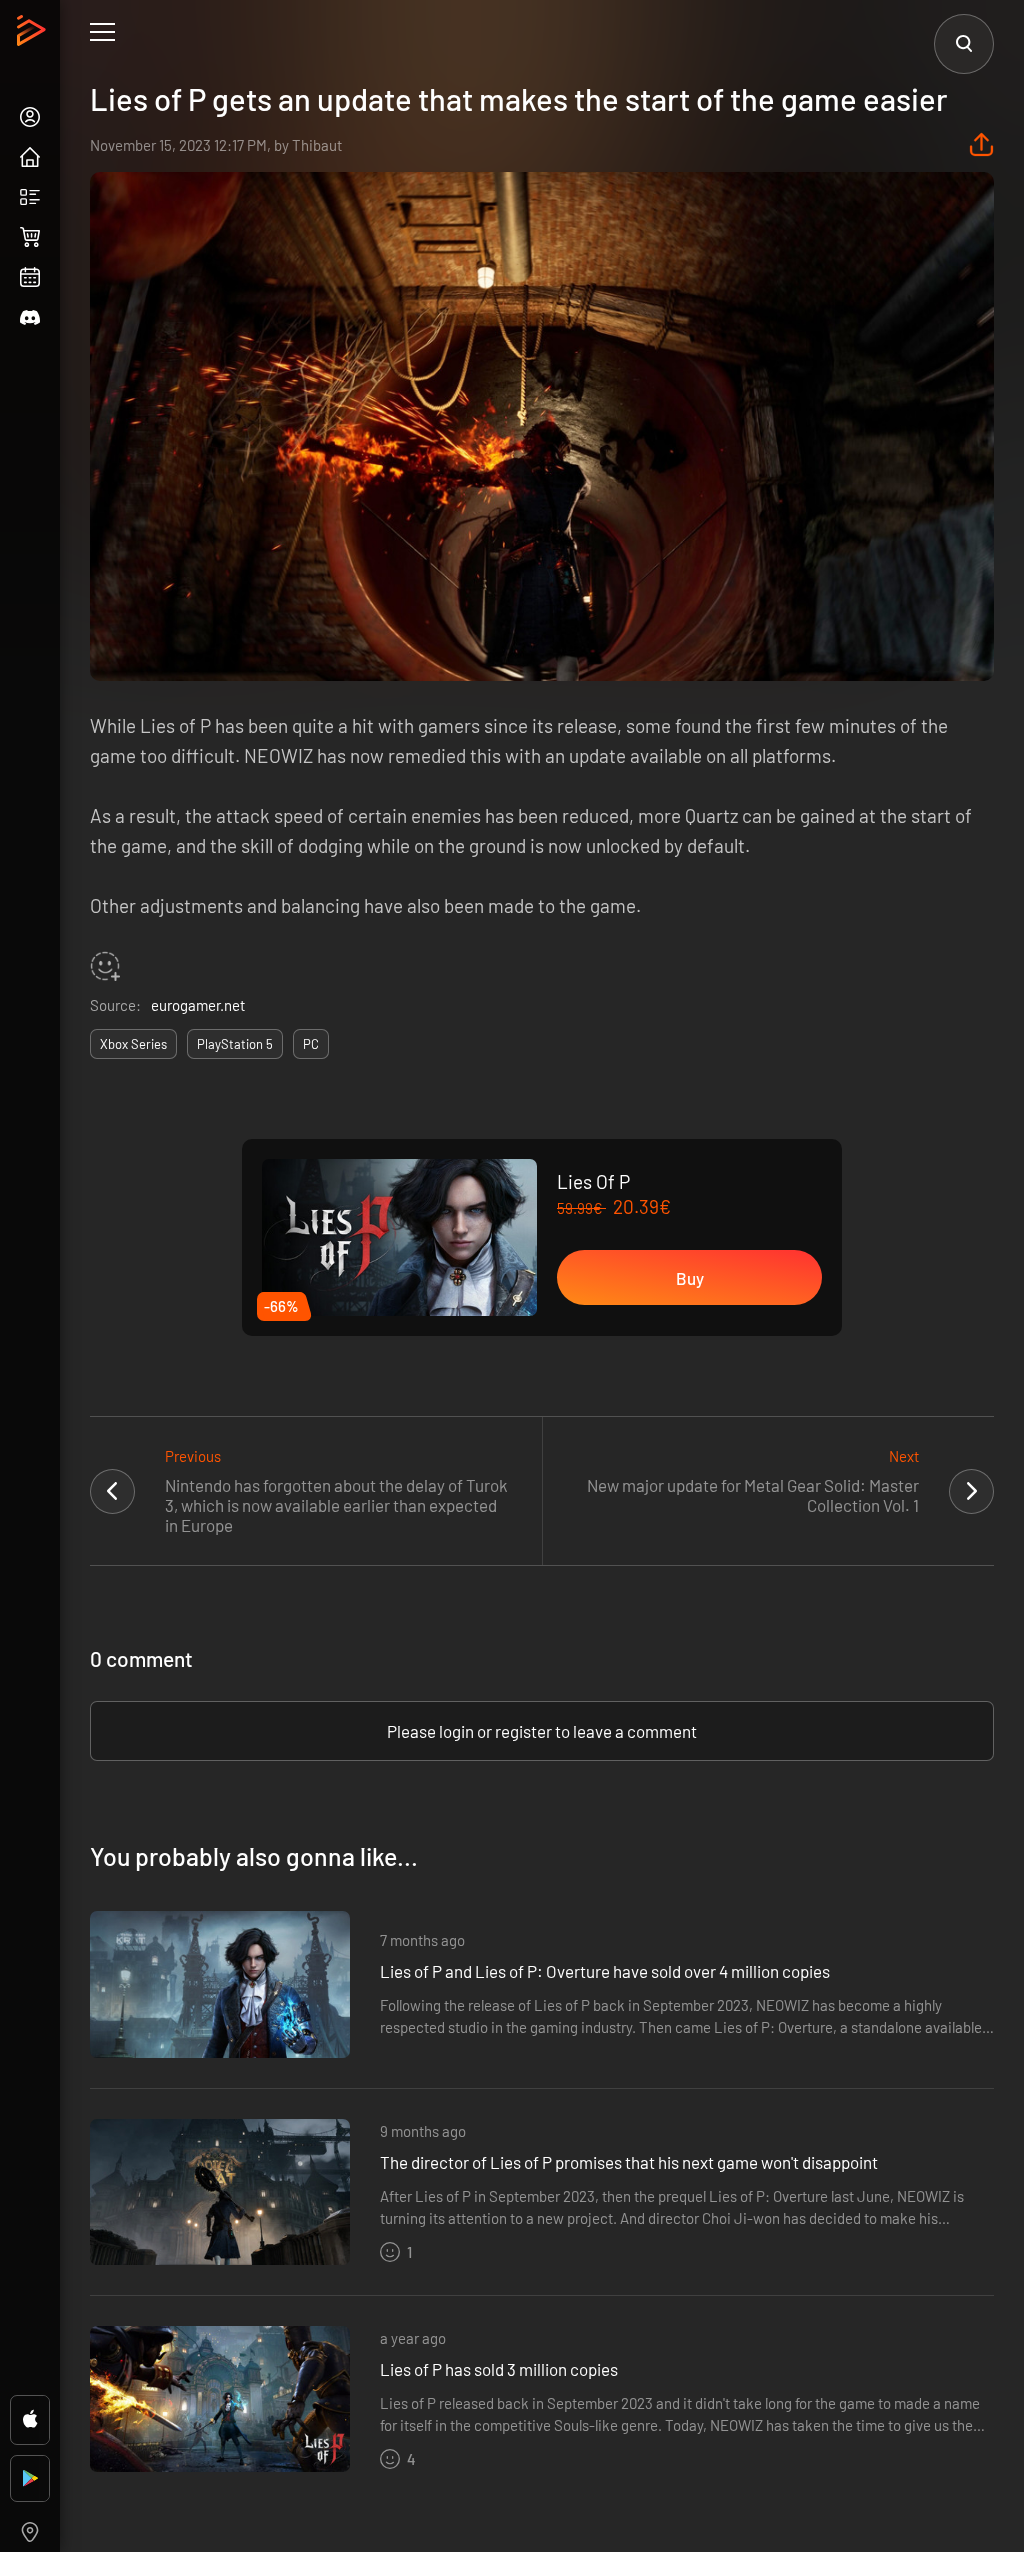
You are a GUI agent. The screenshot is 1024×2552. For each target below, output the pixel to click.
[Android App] (30, 2478)
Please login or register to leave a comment (542, 1731)
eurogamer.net (198, 1005)
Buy (690, 1278)
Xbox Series (133, 1044)
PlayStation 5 (235, 1044)
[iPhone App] (30, 2420)
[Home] (33, 36)
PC (311, 1044)
